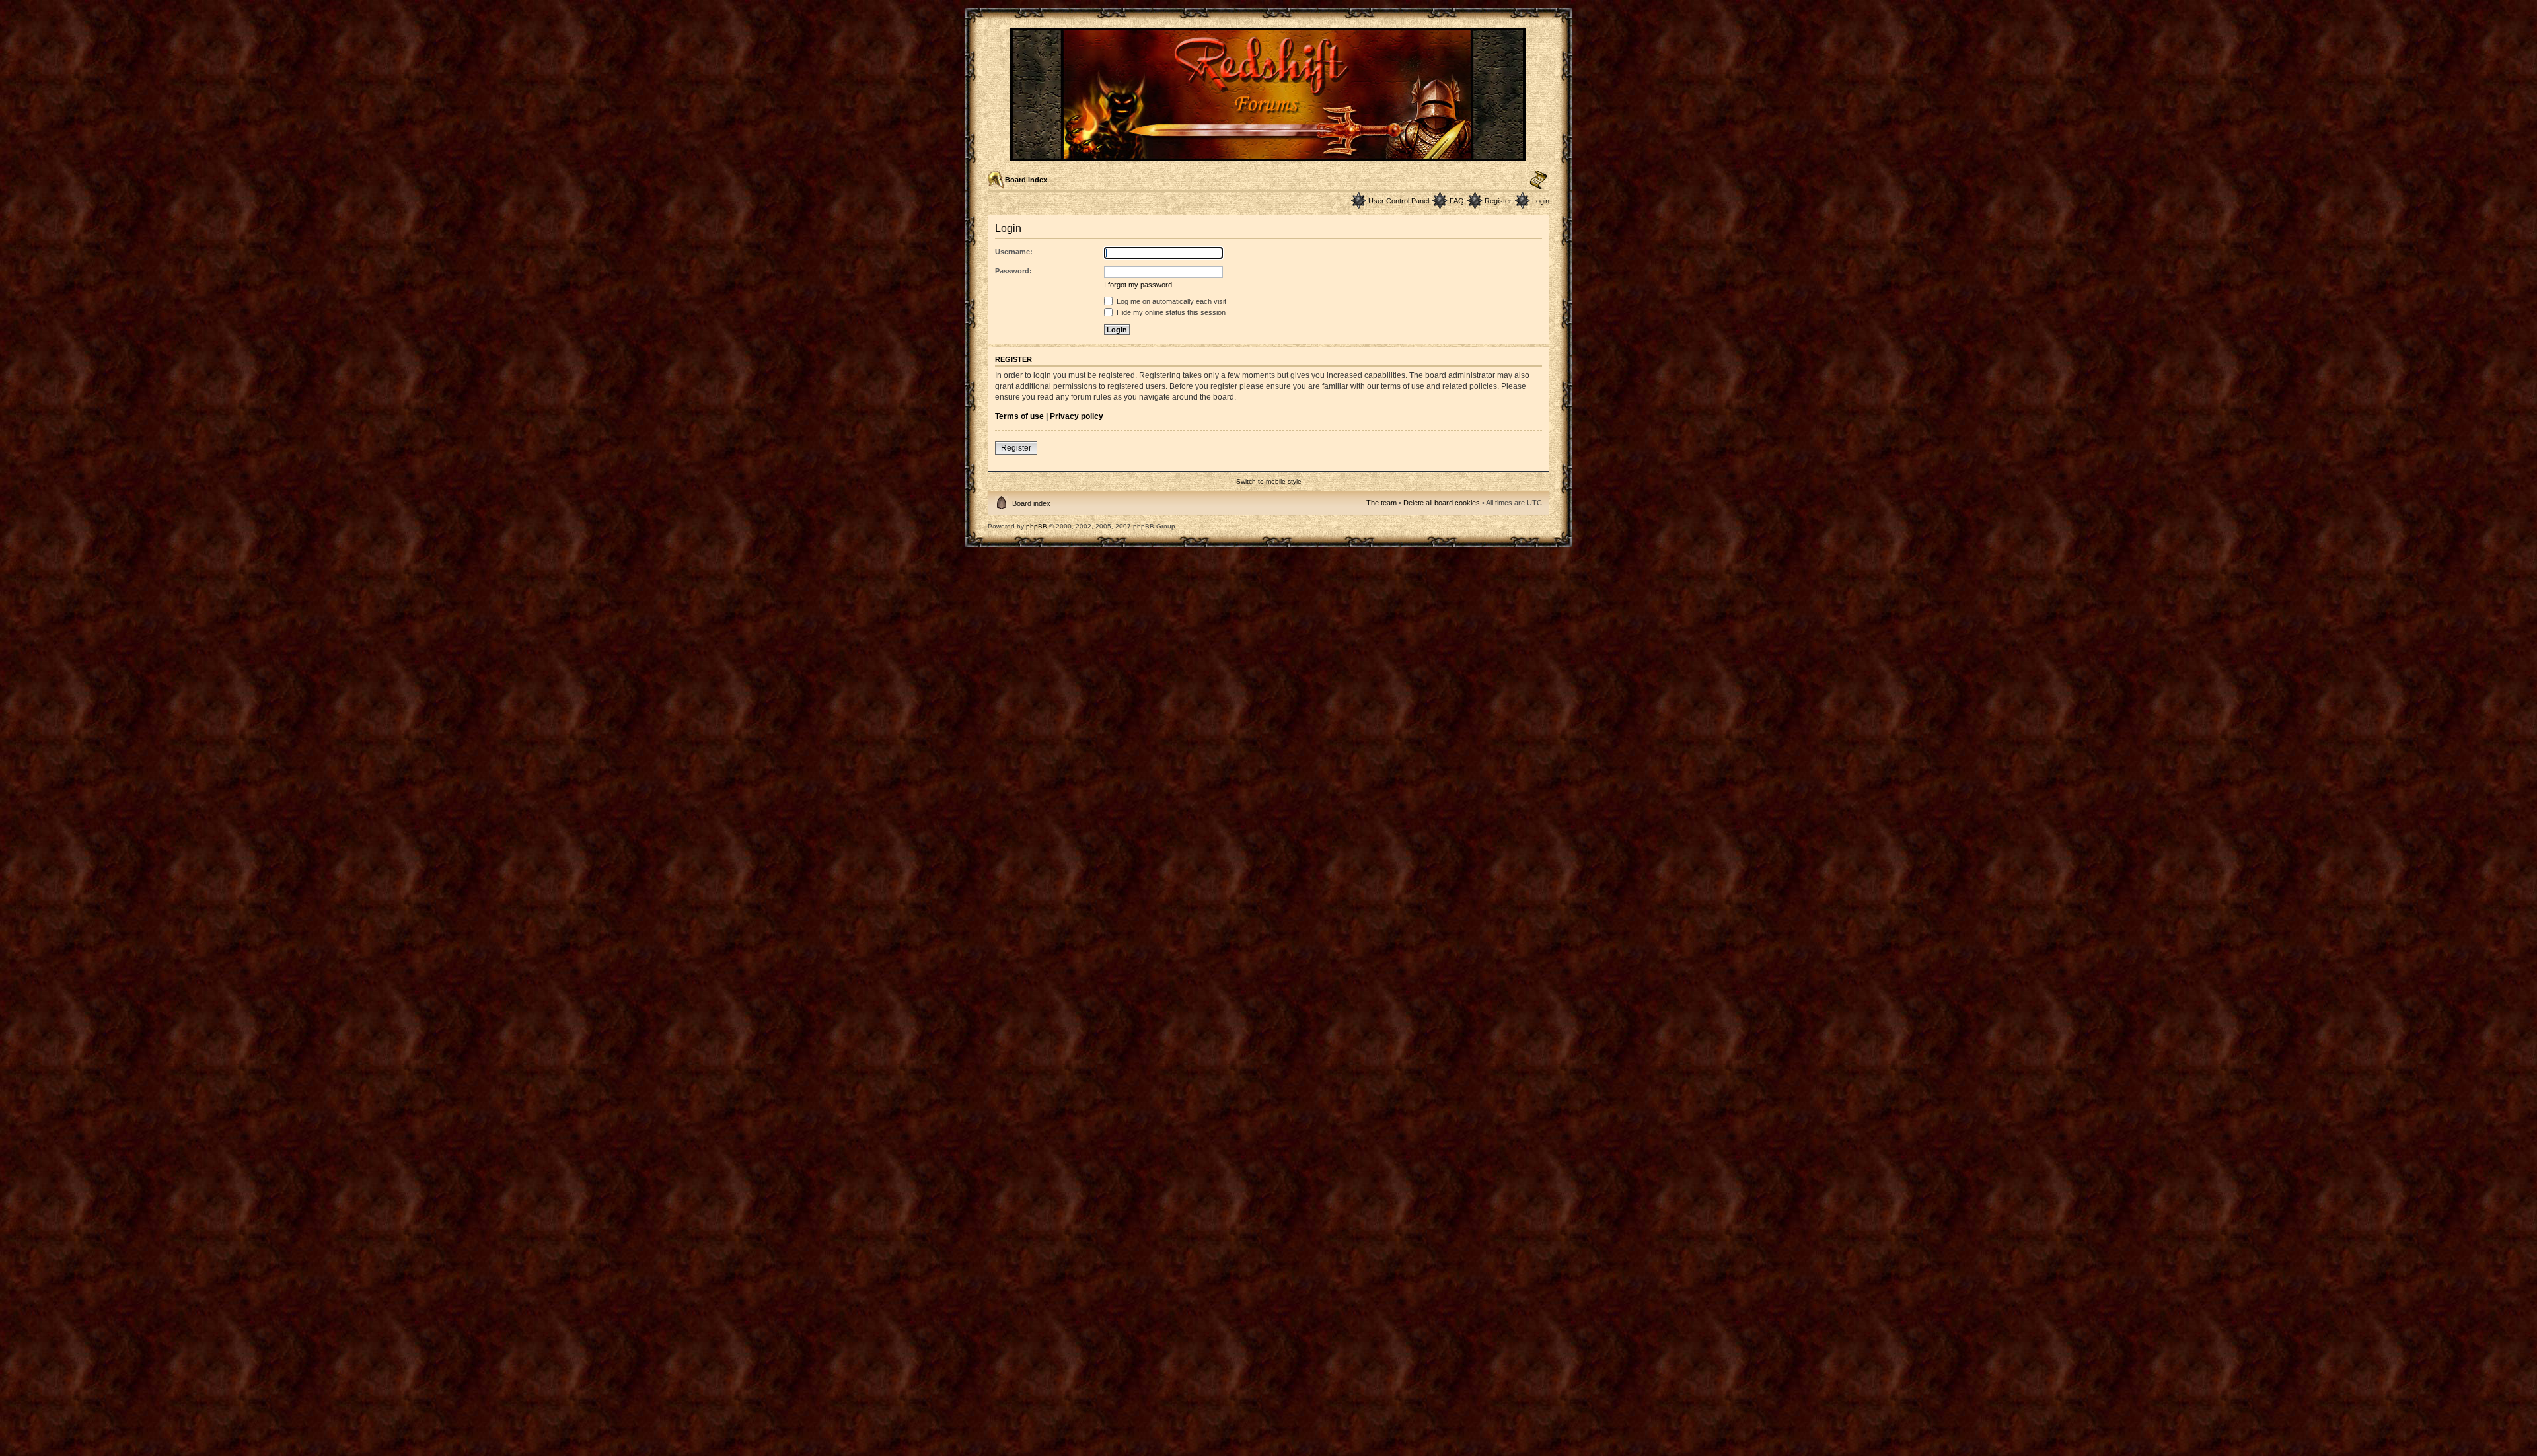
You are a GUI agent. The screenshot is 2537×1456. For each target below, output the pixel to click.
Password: (1013, 271)
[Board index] (1269, 155)
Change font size (1538, 180)
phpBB (1037, 526)
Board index (1026, 180)
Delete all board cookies (1442, 503)
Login (1541, 201)
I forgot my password (1138, 285)
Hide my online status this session (1170, 312)
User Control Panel (1399, 201)
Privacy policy (1077, 416)
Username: (1014, 252)
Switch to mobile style (1269, 481)
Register (1498, 201)
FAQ (1457, 201)
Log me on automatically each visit (1170, 301)
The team (1381, 503)
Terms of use (1019, 416)
